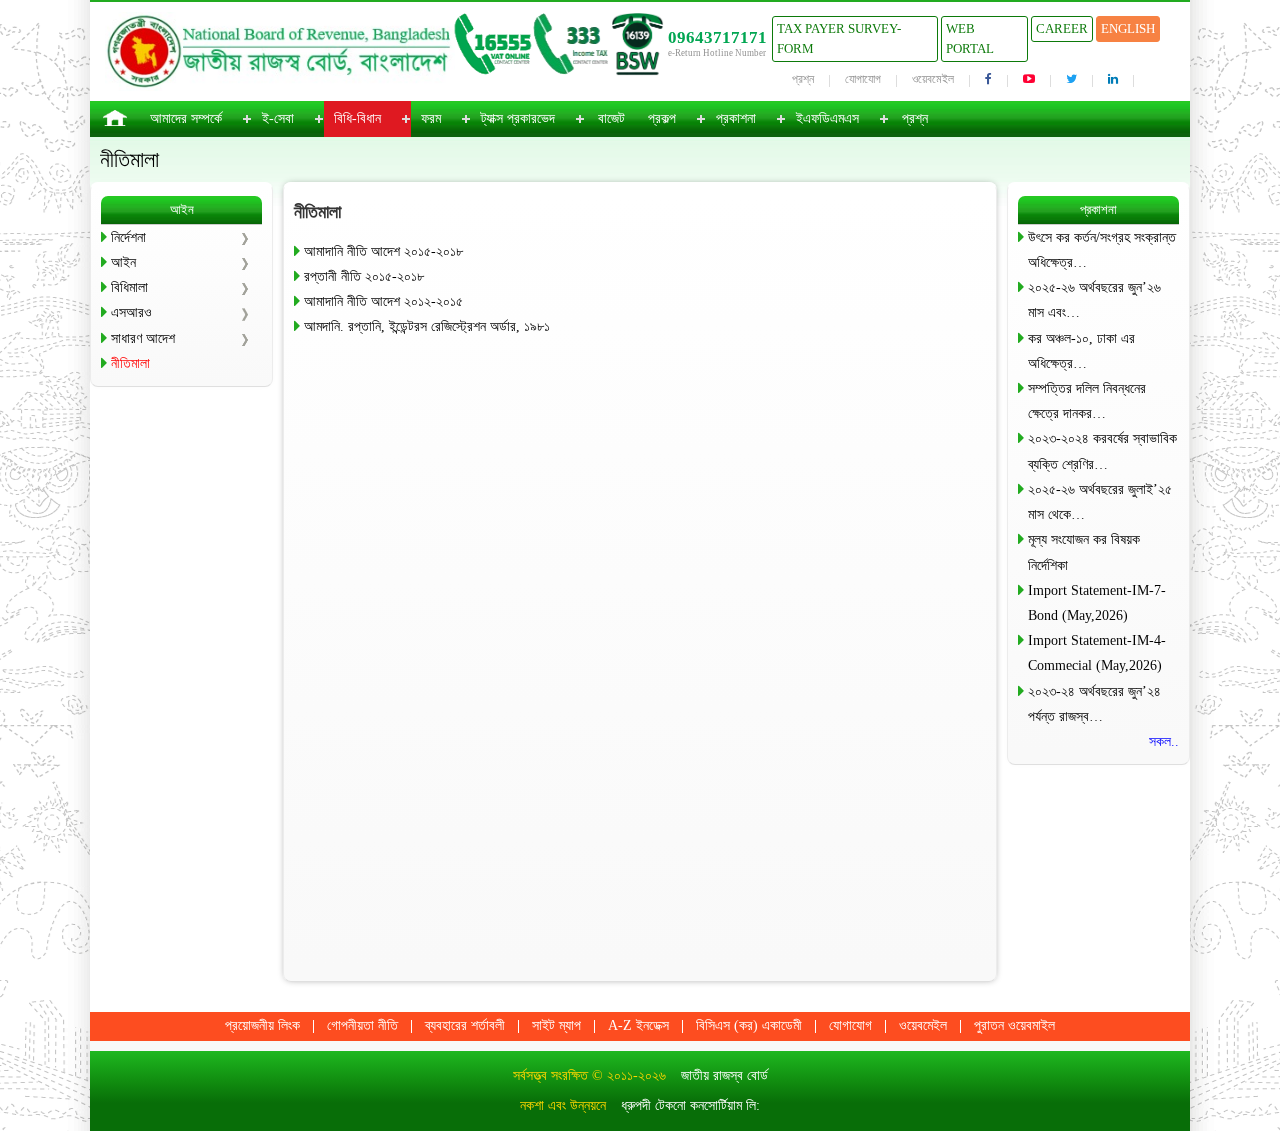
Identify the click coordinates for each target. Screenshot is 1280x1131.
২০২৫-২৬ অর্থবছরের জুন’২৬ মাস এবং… (1094, 300)
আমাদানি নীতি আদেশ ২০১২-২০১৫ (383, 301)
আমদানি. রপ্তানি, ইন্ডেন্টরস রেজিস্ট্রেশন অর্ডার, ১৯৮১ (427, 326)
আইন (123, 262)
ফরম (431, 118)
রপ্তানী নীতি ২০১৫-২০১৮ (364, 276)
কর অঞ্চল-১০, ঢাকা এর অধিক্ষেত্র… (1081, 351)
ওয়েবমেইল (933, 79)
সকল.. (1164, 741)
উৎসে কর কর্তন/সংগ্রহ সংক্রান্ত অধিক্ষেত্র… (1102, 250)
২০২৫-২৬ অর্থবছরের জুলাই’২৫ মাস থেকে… (1100, 502)
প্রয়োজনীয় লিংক (262, 1025)
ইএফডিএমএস (827, 118)
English (1128, 28)
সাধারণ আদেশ (143, 338)
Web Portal (970, 38)
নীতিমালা (130, 363)
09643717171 (717, 37)
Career (1062, 28)
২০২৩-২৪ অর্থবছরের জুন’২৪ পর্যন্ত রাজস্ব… (1094, 704)
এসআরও (131, 312)
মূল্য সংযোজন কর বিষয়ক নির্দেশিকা (1084, 552)
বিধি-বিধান (357, 118)
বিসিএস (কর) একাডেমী (749, 1025)
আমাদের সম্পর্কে (186, 118)
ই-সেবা (278, 118)
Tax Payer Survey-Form (839, 38)
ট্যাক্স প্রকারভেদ (518, 118)
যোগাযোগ (863, 79)
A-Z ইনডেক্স (638, 1025)
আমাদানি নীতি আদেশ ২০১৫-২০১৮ (383, 251)
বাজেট (611, 118)
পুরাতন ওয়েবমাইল (1014, 1025)
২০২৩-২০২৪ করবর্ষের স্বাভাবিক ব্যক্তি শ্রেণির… (1102, 451)
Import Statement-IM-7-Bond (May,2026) (1097, 603)
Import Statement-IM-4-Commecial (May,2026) (1097, 653)
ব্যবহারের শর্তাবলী (465, 1025)
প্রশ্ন (803, 79)
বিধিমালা (129, 287)
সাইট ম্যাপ (556, 1025)
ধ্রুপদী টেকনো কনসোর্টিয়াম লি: (690, 1105)
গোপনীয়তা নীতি (362, 1025)
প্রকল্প (662, 118)
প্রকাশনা (736, 118)
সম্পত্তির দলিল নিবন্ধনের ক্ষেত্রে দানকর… (1087, 401)
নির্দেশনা (128, 237)
